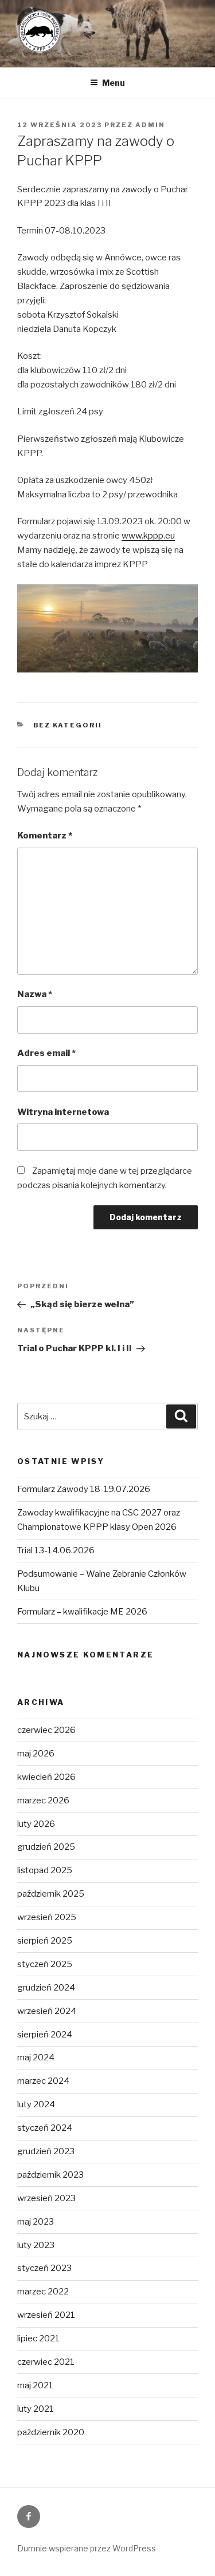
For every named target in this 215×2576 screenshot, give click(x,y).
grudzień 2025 (46, 1847)
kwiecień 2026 (46, 1777)
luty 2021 (36, 2409)
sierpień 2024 (45, 2035)
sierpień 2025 (45, 1941)
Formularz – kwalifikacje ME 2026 (82, 1612)
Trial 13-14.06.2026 (56, 1550)
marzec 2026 (43, 1801)
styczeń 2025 (45, 1964)
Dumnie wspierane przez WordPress (87, 2548)
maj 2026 (36, 1754)
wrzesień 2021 (46, 2315)
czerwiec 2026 (46, 1730)
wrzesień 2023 (46, 2198)
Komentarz (45, 836)
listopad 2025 (45, 1870)
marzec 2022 (43, 2292)
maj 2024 (36, 2057)
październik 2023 (50, 2175)
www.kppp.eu (148, 536)
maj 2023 (36, 2222)
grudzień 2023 (46, 2151)
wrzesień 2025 (47, 1917)
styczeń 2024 (45, 2128)
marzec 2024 (43, 2081)
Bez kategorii (68, 725)
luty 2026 (36, 1824)
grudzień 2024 (46, 1988)
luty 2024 (36, 2104)
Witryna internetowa (63, 1112)
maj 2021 (35, 2385)
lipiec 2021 (38, 2338)
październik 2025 (51, 1894)
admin (150, 125)
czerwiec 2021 (46, 2362)
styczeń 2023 (44, 2268)
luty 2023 (36, 2245)
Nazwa (35, 994)
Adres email (46, 1053)
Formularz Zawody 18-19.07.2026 (84, 1489)
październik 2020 (51, 2432)
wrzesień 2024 (47, 2011)
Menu (114, 83)
